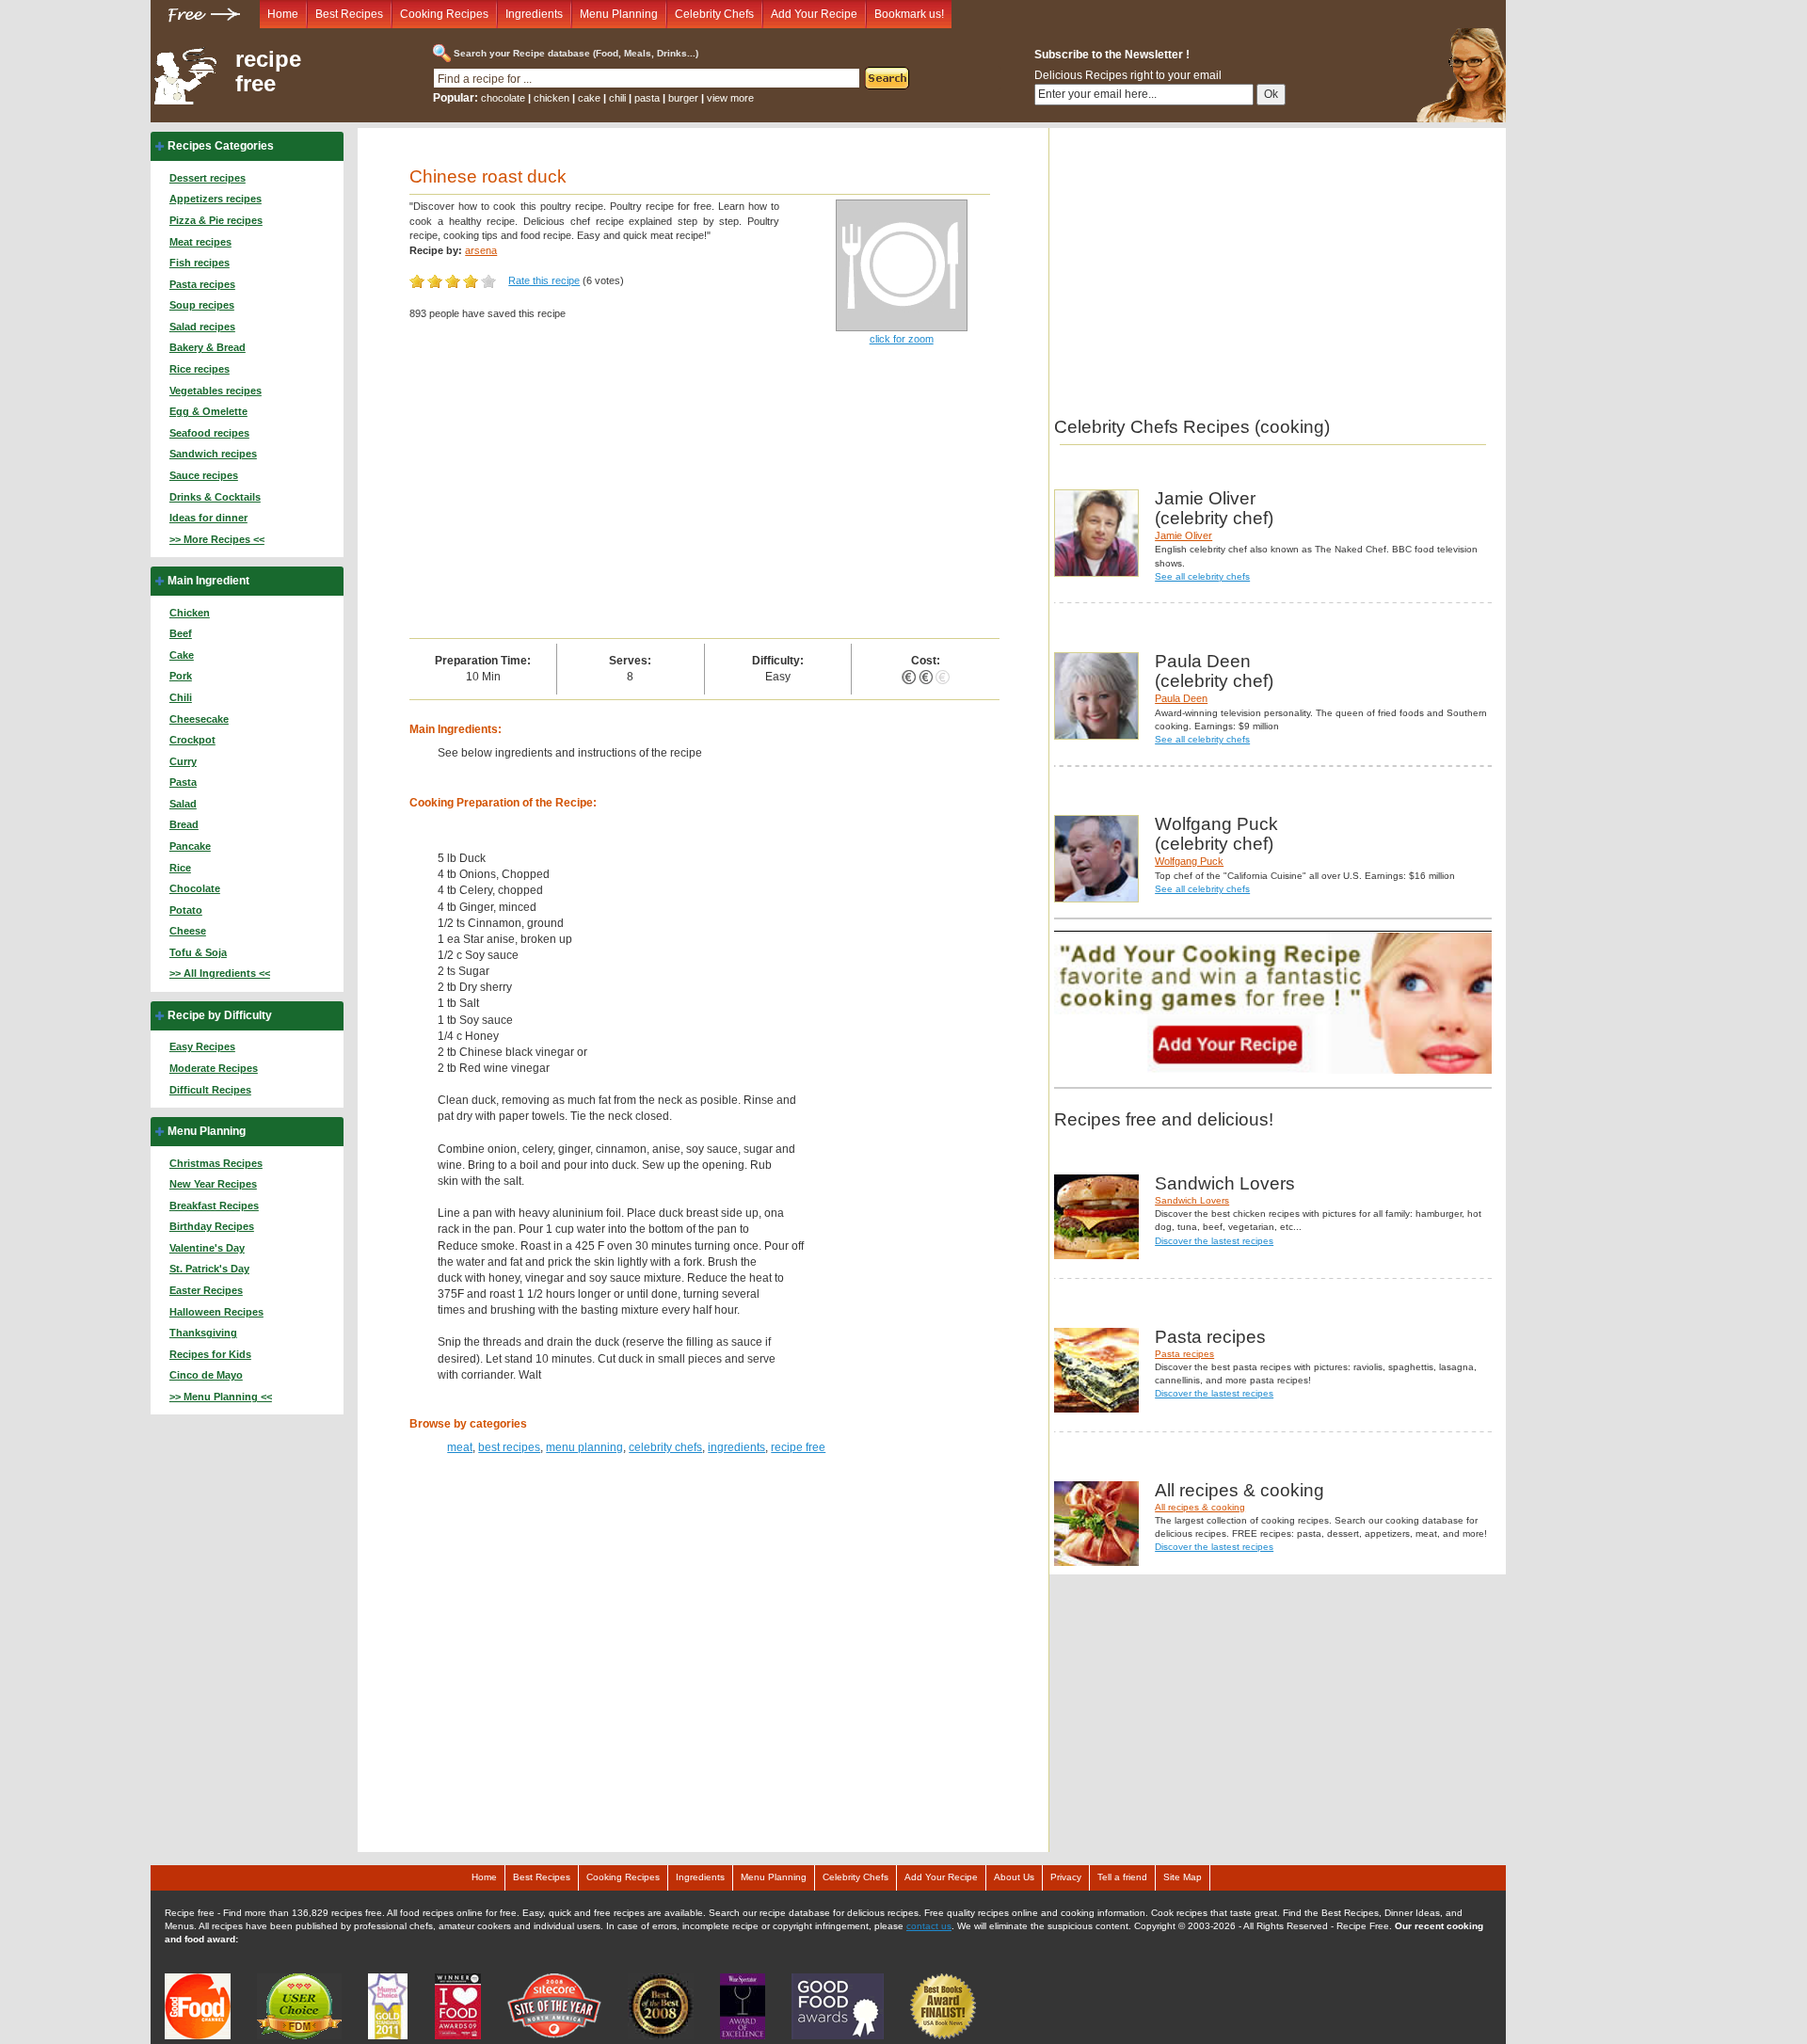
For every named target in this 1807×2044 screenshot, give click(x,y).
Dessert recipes (208, 178)
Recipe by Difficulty (220, 1015)
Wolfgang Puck (1189, 861)
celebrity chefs (665, 1447)
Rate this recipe (544, 280)
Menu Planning (619, 14)
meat (460, 1447)
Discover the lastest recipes (1214, 1241)
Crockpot (192, 740)
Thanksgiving (203, 1333)
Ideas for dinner (208, 518)
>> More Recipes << (217, 539)
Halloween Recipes (216, 1312)
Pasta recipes (202, 284)
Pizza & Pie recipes (216, 220)
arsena (481, 250)
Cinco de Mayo (206, 1375)
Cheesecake (199, 719)
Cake (182, 655)
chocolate (503, 98)
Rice (180, 868)
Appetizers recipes (216, 199)
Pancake (190, 846)
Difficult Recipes (210, 1090)
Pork (181, 676)
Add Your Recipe (814, 14)
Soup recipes (202, 305)
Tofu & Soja (198, 952)
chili (617, 98)
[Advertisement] (704, 497)
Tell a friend (1122, 1877)
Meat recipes (200, 242)
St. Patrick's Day (209, 1269)
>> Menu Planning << (221, 1397)
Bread (184, 824)
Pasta (183, 782)
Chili (181, 697)
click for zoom (902, 339)
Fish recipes (200, 263)
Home (283, 14)
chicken (552, 98)
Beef (181, 633)
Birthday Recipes (212, 1226)
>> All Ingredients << (220, 973)
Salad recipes (202, 327)
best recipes (509, 1447)
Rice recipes (200, 369)
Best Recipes (349, 14)
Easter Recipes (206, 1290)
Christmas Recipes (216, 1163)
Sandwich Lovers (1192, 1200)
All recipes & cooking (1200, 1507)
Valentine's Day (207, 1248)
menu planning (584, 1447)
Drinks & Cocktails (215, 497)
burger (683, 98)
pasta (647, 98)
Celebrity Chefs (714, 14)
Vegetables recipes (216, 391)
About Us (1014, 1877)
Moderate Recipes (214, 1068)
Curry (183, 761)
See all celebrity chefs (1202, 576)
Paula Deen (1181, 698)
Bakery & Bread (208, 347)
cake (589, 98)
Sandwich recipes (213, 454)
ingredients (736, 1447)
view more (730, 98)
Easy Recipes (202, 1046)
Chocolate (195, 888)
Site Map (1183, 1877)
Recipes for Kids (210, 1354)
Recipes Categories (221, 146)
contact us (929, 1926)
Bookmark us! (909, 14)
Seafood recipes (209, 433)
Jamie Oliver (1183, 535)
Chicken (190, 613)
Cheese (188, 931)
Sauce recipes (204, 475)
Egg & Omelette (208, 411)
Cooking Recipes (444, 14)
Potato (186, 910)
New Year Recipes (213, 1184)
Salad (183, 804)
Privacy (1066, 1877)
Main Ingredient (208, 581)
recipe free (268, 72)
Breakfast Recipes (214, 1206)
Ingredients (534, 14)
